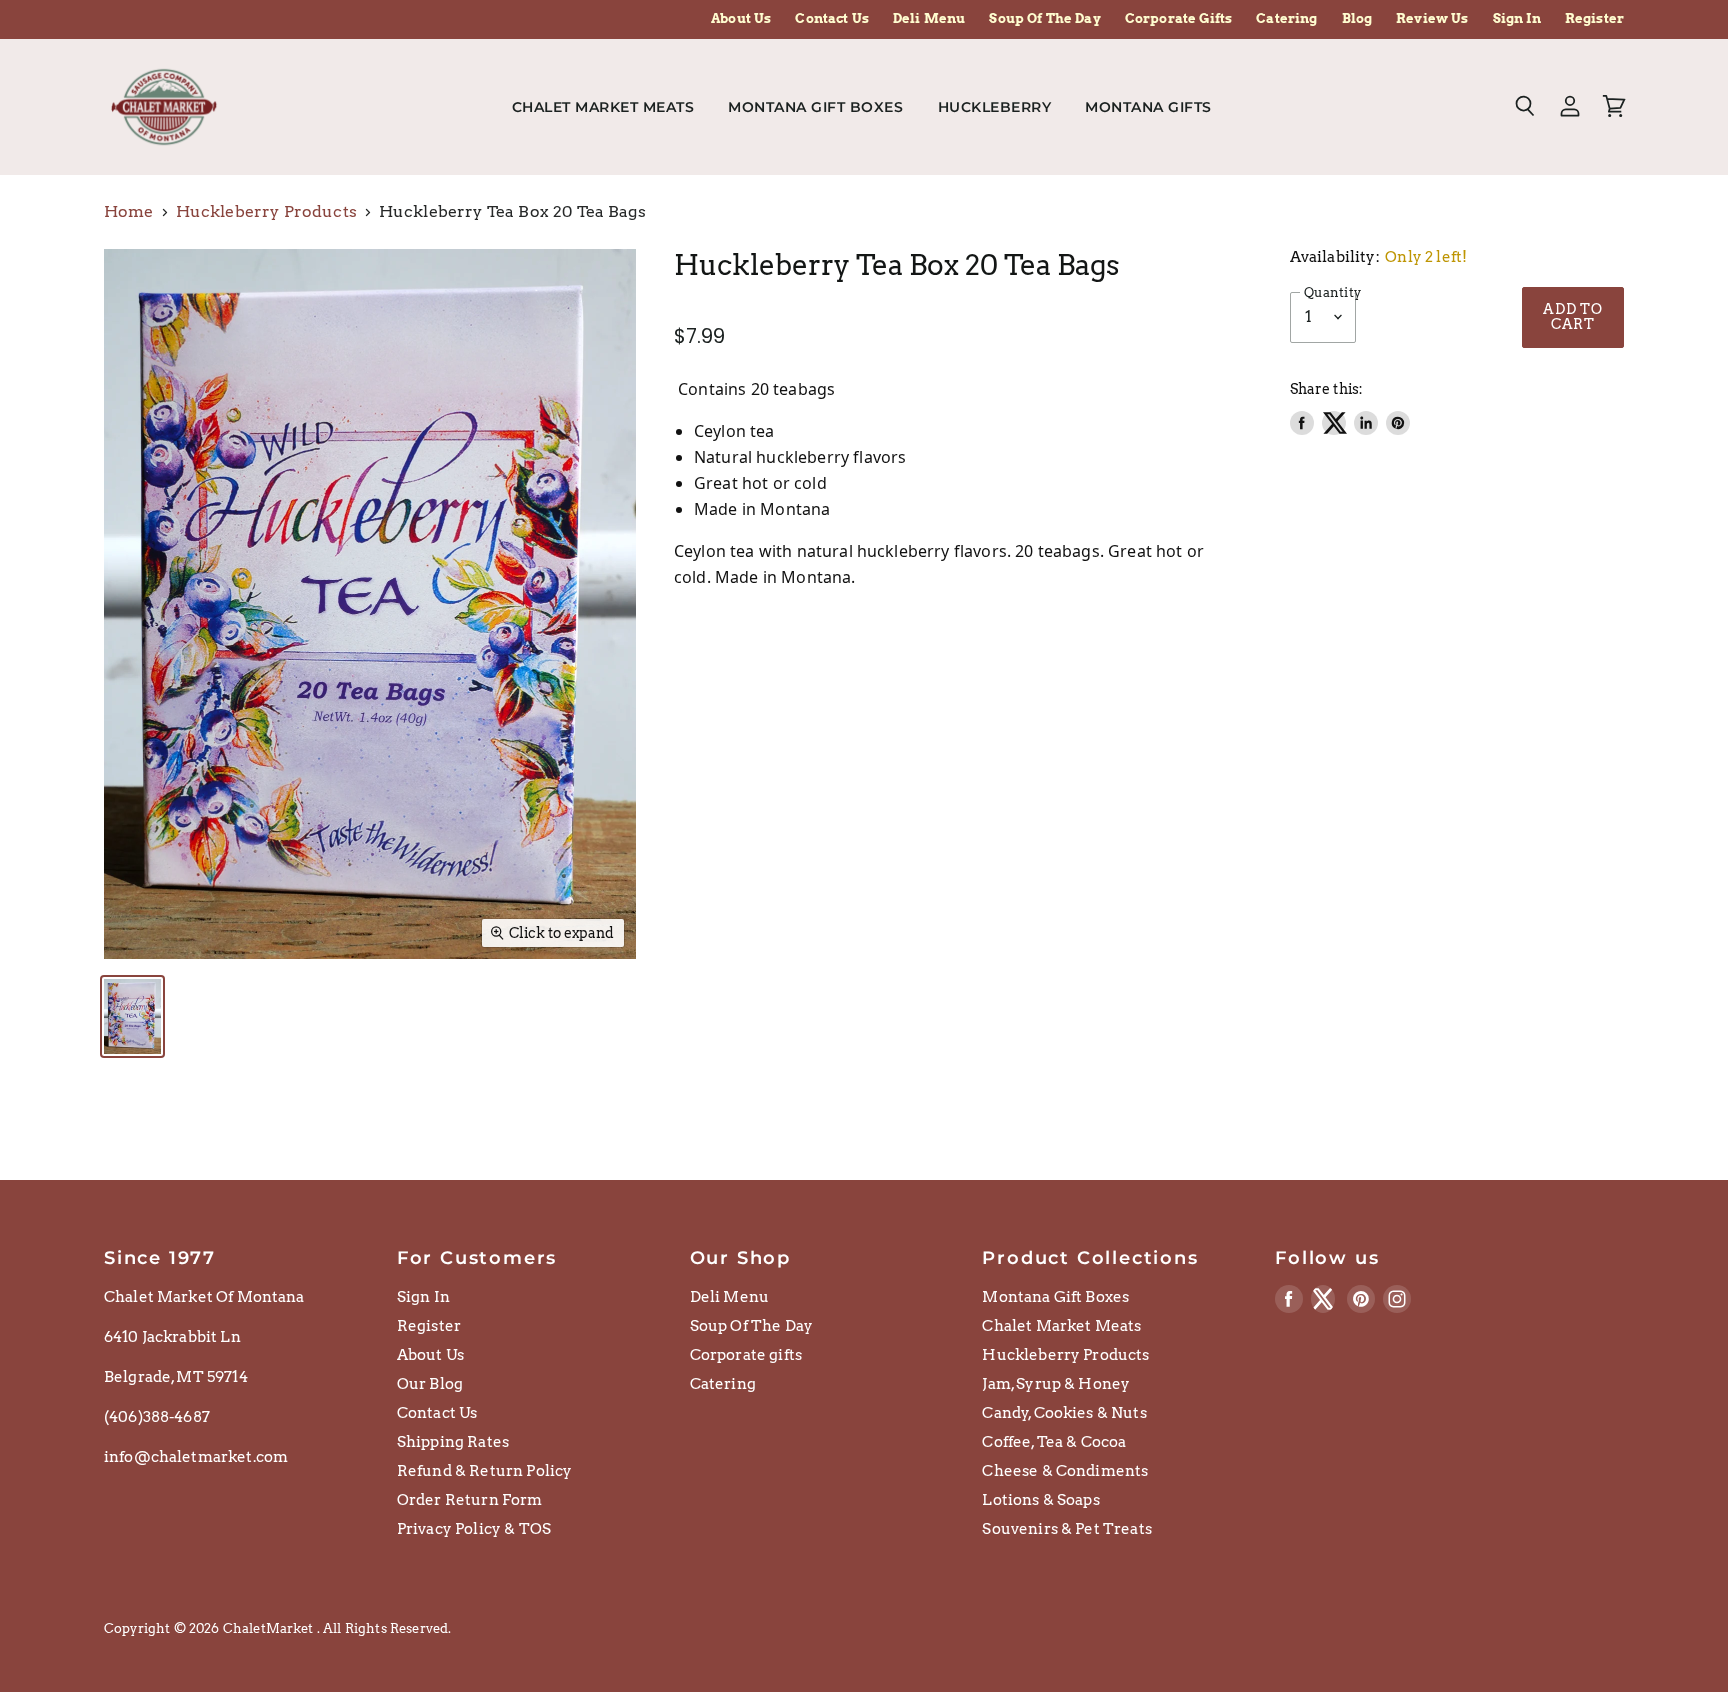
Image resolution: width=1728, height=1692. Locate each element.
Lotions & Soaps (1040, 1500)
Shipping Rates (453, 1442)
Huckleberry (995, 107)
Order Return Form (470, 1500)
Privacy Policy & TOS (474, 1529)
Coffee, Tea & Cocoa (1054, 1442)
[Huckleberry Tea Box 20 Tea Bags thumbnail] (132, 1016)
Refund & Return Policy (485, 1471)
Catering (1286, 19)
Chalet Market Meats (603, 107)
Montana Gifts (1150, 107)
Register (1594, 19)
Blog (1357, 19)
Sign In (1517, 19)
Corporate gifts (746, 1355)
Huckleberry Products (266, 212)
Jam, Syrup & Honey (1056, 1384)
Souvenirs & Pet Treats (1067, 1529)
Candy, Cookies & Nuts (1064, 1413)
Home (129, 212)
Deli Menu (929, 19)
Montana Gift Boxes (815, 107)
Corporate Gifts (1178, 19)
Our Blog (430, 1384)
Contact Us (832, 19)
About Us (741, 19)
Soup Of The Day (1044, 19)
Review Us (1432, 19)
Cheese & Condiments (1065, 1471)
